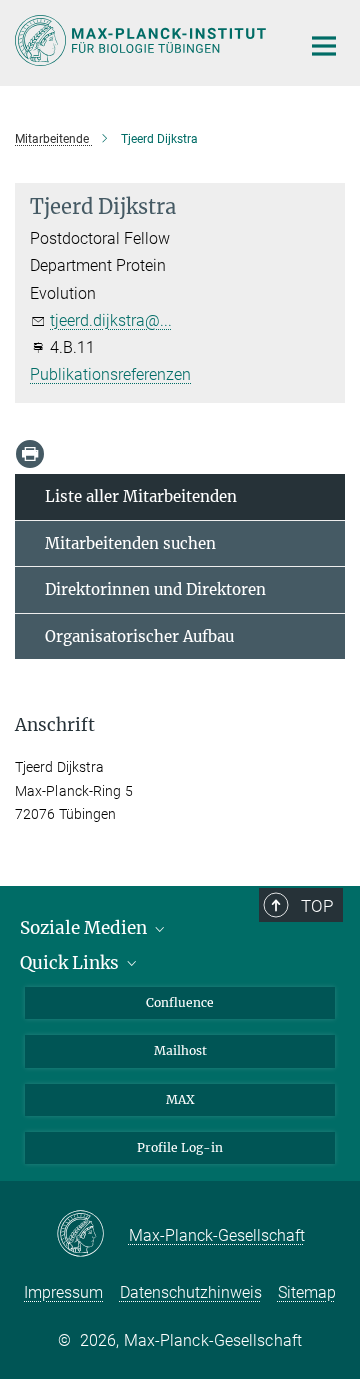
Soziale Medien (85, 928)
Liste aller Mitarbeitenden (141, 496)
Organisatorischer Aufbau (139, 636)
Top (317, 906)
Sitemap (307, 1292)
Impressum (63, 1292)
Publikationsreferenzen (110, 374)
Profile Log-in (180, 1147)
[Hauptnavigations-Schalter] (324, 46)
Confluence (180, 1002)
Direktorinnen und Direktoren (155, 589)
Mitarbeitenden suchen (130, 543)
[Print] (30, 454)
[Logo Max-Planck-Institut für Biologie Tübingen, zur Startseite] (142, 40)
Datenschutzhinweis (191, 1292)
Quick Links (71, 963)
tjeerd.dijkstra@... (111, 320)
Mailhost (180, 1050)
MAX (180, 1099)
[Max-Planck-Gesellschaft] (92, 1235)
